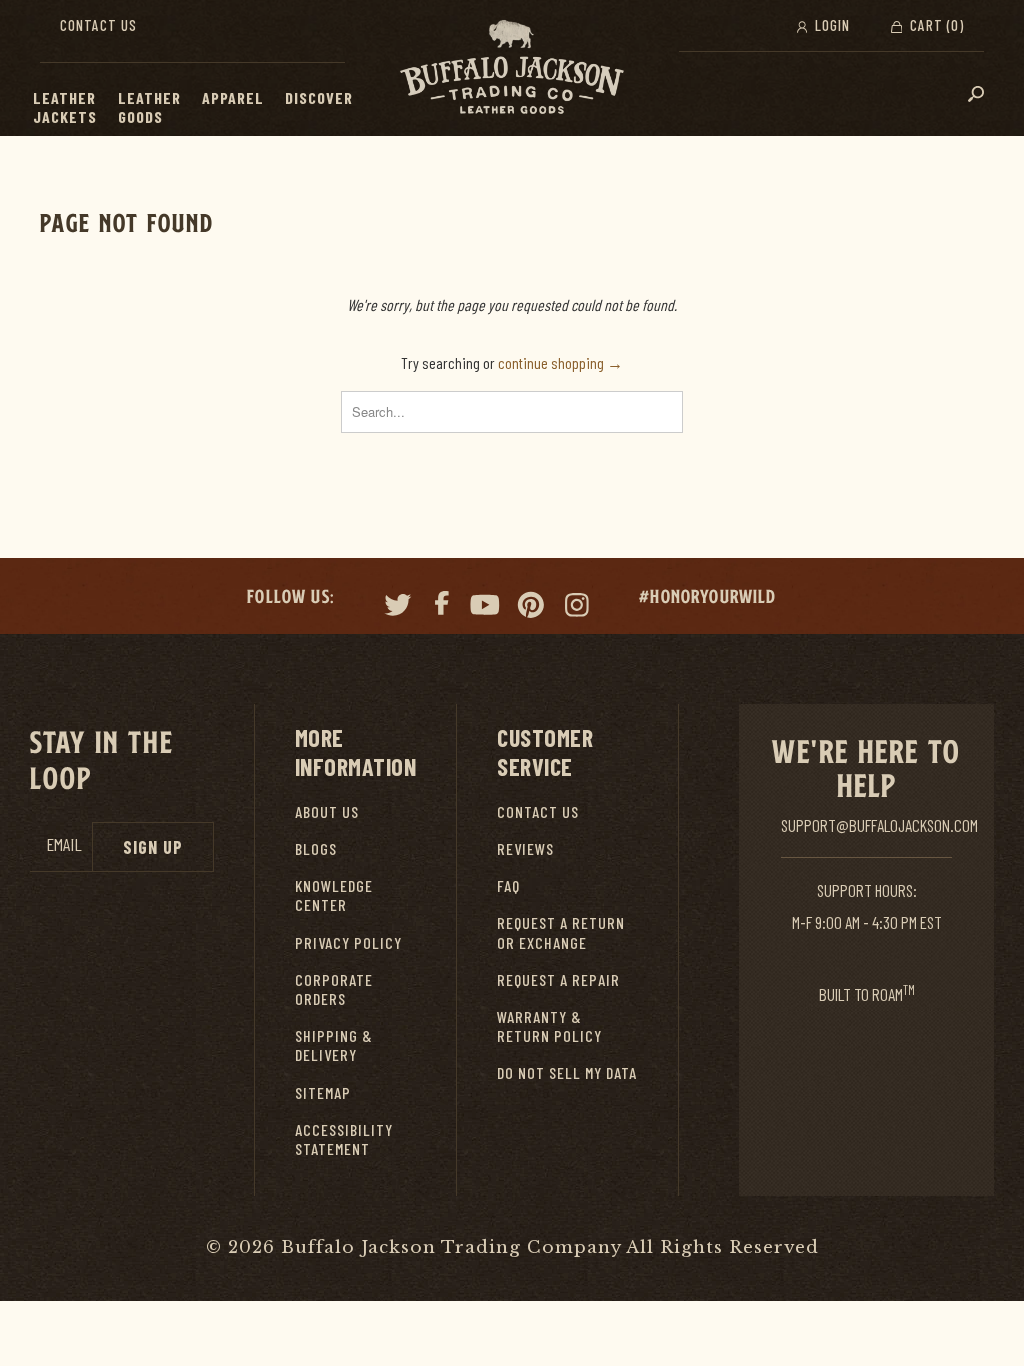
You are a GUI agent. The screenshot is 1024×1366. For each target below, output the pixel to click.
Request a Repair (558, 979)
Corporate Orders (334, 989)
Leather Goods (149, 107)
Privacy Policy (348, 942)
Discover (319, 97)
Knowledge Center (334, 895)
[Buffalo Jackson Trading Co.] (512, 68)
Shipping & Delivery (334, 1045)
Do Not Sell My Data (567, 1072)
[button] (107, 98)
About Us (327, 811)
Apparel (233, 97)
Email (64, 844)
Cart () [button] (935, 25)
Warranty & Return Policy (549, 1026)
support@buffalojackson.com (879, 825)
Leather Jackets (65, 107)
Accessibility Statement (344, 1139)
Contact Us (98, 25)
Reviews (525, 848)
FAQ (508, 885)
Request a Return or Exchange (561, 932)
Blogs (316, 848)
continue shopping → (560, 362)
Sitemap (323, 1092)
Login (830, 25)
